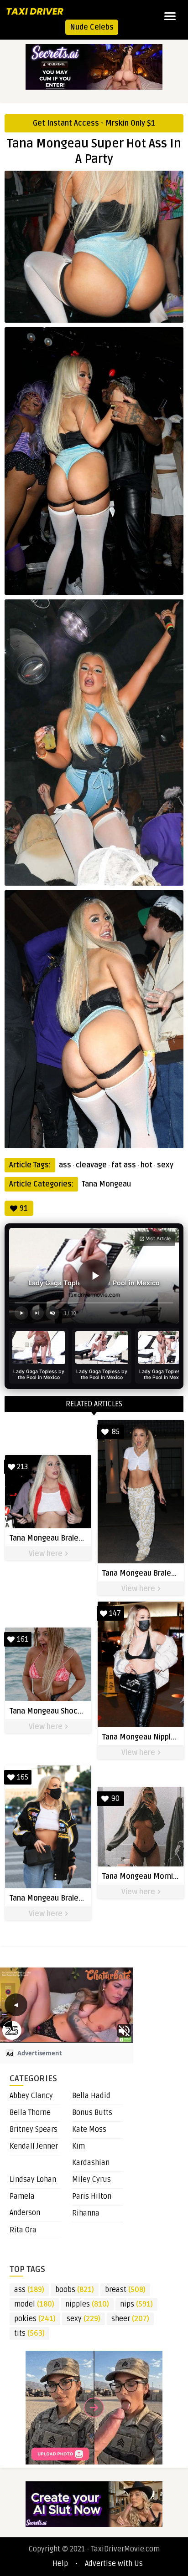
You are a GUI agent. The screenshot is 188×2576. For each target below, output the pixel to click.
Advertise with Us (114, 2564)
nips (136, 2304)
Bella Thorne (30, 2113)
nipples (87, 2304)
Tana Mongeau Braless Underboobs (70, 1538)
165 (23, 1777)
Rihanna (86, 2213)
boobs (75, 2290)
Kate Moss (89, 2130)
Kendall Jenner (34, 2146)
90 (115, 1799)
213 (22, 1467)
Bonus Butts (92, 2113)
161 (23, 1639)
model (34, 2304)
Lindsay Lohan (33, 2180)
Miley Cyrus (91, 2180)
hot (146, 1165)
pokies (35, 2319)
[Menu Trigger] (170, 16)
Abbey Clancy (31, 2096)
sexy (165, 1165)
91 (24, 1208)
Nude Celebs (92, 27)
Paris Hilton (92, 2196)
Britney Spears (34, 2130)
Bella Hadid (91, 2096)
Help (60, 2564)
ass (65, 1165)
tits (29, 2333)
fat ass (124, 1165)
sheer (130, 2319)
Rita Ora (23, 2230)
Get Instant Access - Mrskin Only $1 (94, 123)
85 (116, 1432)
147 (115, 1613)
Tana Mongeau (106, 1184)
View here (47, 1554)
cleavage (91, 1165)
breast (125, 2290)
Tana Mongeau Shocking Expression (71, 1711)
